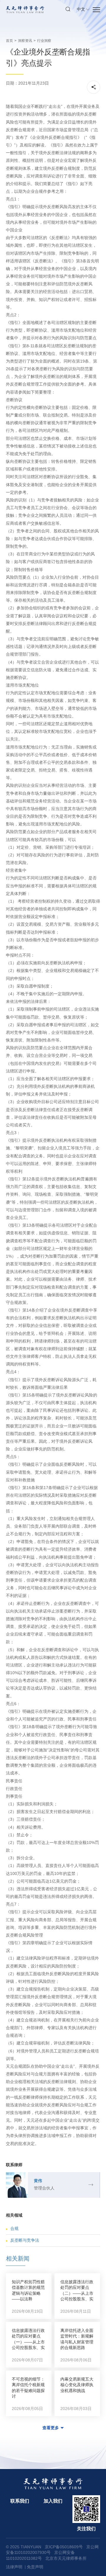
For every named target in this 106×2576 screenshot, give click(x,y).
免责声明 (35, 2567)
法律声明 (14, 2567)
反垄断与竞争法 (25, 2240)
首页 (9, 41)
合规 (14, 2228)
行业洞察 (44, 41)
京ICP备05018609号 (64, 2547)
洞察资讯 (25, 41)
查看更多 (51, 2428)
